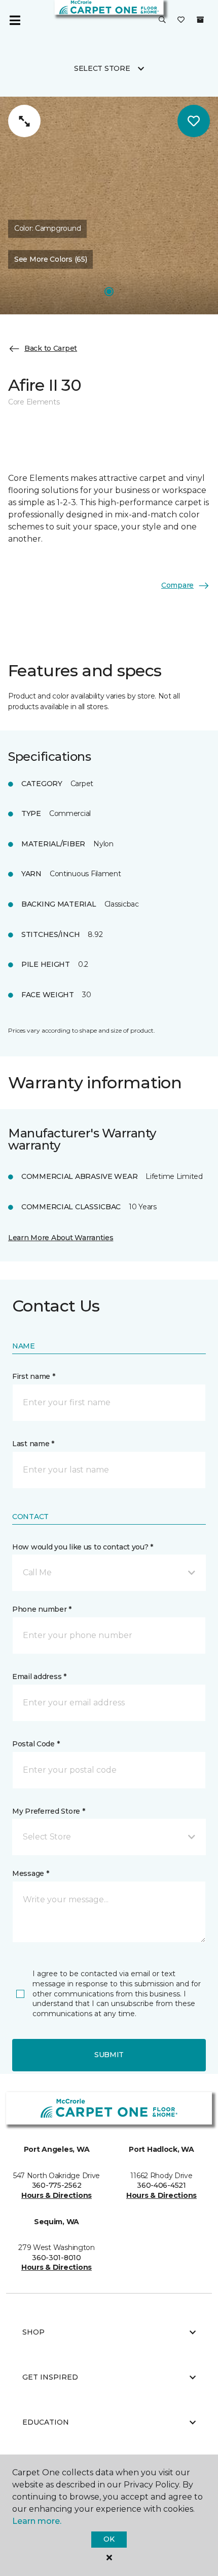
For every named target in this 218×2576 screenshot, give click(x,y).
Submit (109, 2055)
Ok (109, 2539)
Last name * (33, 1444)
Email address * (39, 1677)
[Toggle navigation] (15, 20)
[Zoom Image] (24, 121)
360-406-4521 (161, 2185)
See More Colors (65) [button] (50, 259)
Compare (177, 585)
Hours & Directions (57, 2195)
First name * (34, 1376)
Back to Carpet (51, 348)
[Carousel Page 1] (109, 292)
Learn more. (37, 2521)
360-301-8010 (57, 2258)
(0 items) (200, 20)
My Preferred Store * (48, 1811)
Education (46, 2422)
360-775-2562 (57, 2185)
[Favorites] (181, 20)
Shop (33, 2332)
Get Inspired (50, 2377)
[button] (162, 20)
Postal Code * (36, 1744)
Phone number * (42, 1609)
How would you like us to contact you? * (83, 1547)
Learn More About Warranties (61, 1238)
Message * (30, 1873)
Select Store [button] (102, 68)
